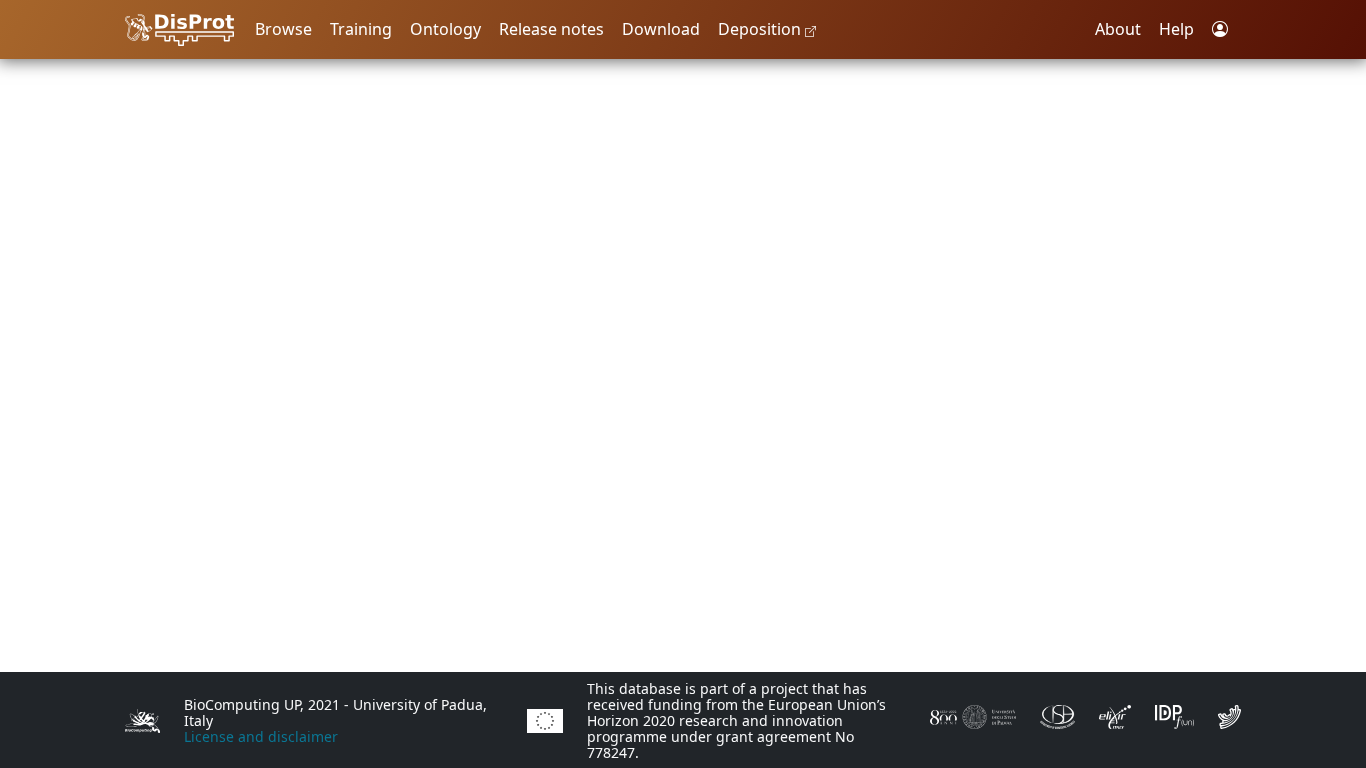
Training (361, 29)
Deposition (761, 29)
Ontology (445, 29)
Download (661, 29)
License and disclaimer (261, 736)
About (1118, 29)
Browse (283, 29)
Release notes (551, 29)
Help (1176, 29)
